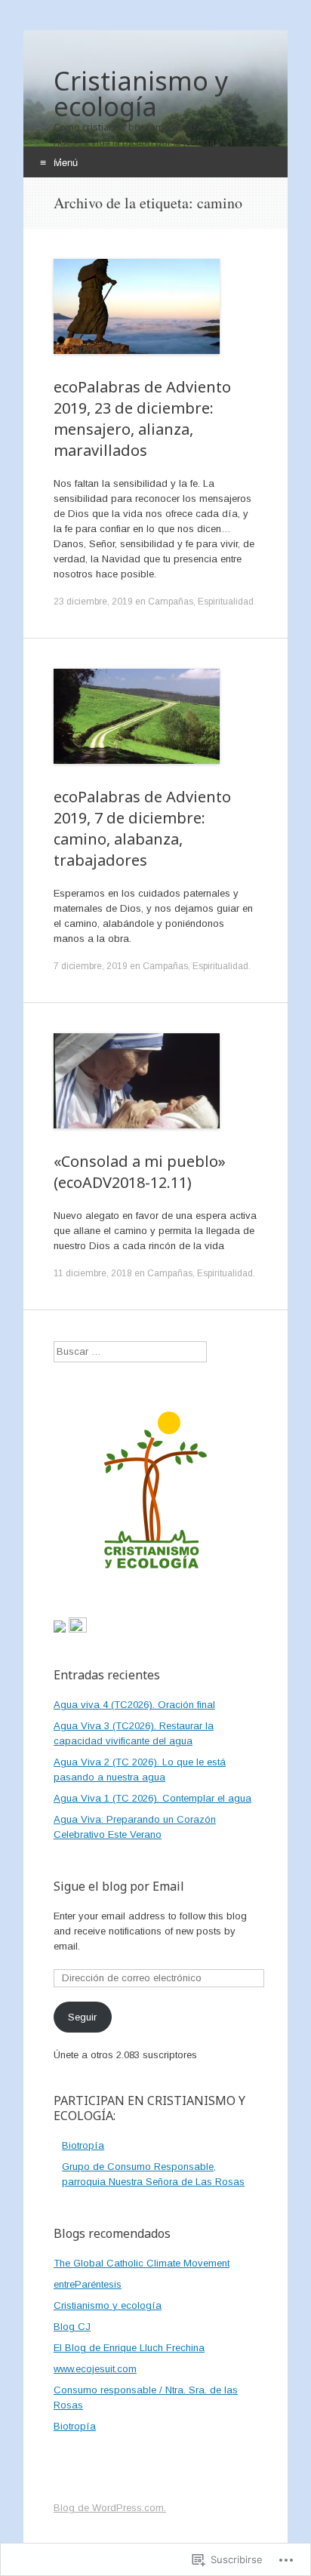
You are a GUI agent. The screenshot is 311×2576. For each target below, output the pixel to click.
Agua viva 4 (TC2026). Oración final (134, 1705)
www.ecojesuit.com (95, 2369)
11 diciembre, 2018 (93, 1273)
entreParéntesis (88, 2284)
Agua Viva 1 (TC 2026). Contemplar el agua (152, 1798)
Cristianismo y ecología (108, 2305)
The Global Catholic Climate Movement (142, 2263)
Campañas (171, 602)
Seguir (82, 2017)
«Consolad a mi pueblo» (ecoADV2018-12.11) (140, 1172)
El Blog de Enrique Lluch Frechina (129, 2348)
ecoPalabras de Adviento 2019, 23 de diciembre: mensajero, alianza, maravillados (142, 419)
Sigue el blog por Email (119, 1886)
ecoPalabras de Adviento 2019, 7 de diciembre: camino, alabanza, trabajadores (142, 828)
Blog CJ (72, 2327)
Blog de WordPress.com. (110, 2508)
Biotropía (83, 2145)
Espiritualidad (226, 602)
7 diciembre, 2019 (91, 966)
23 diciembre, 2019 (93, 602)
